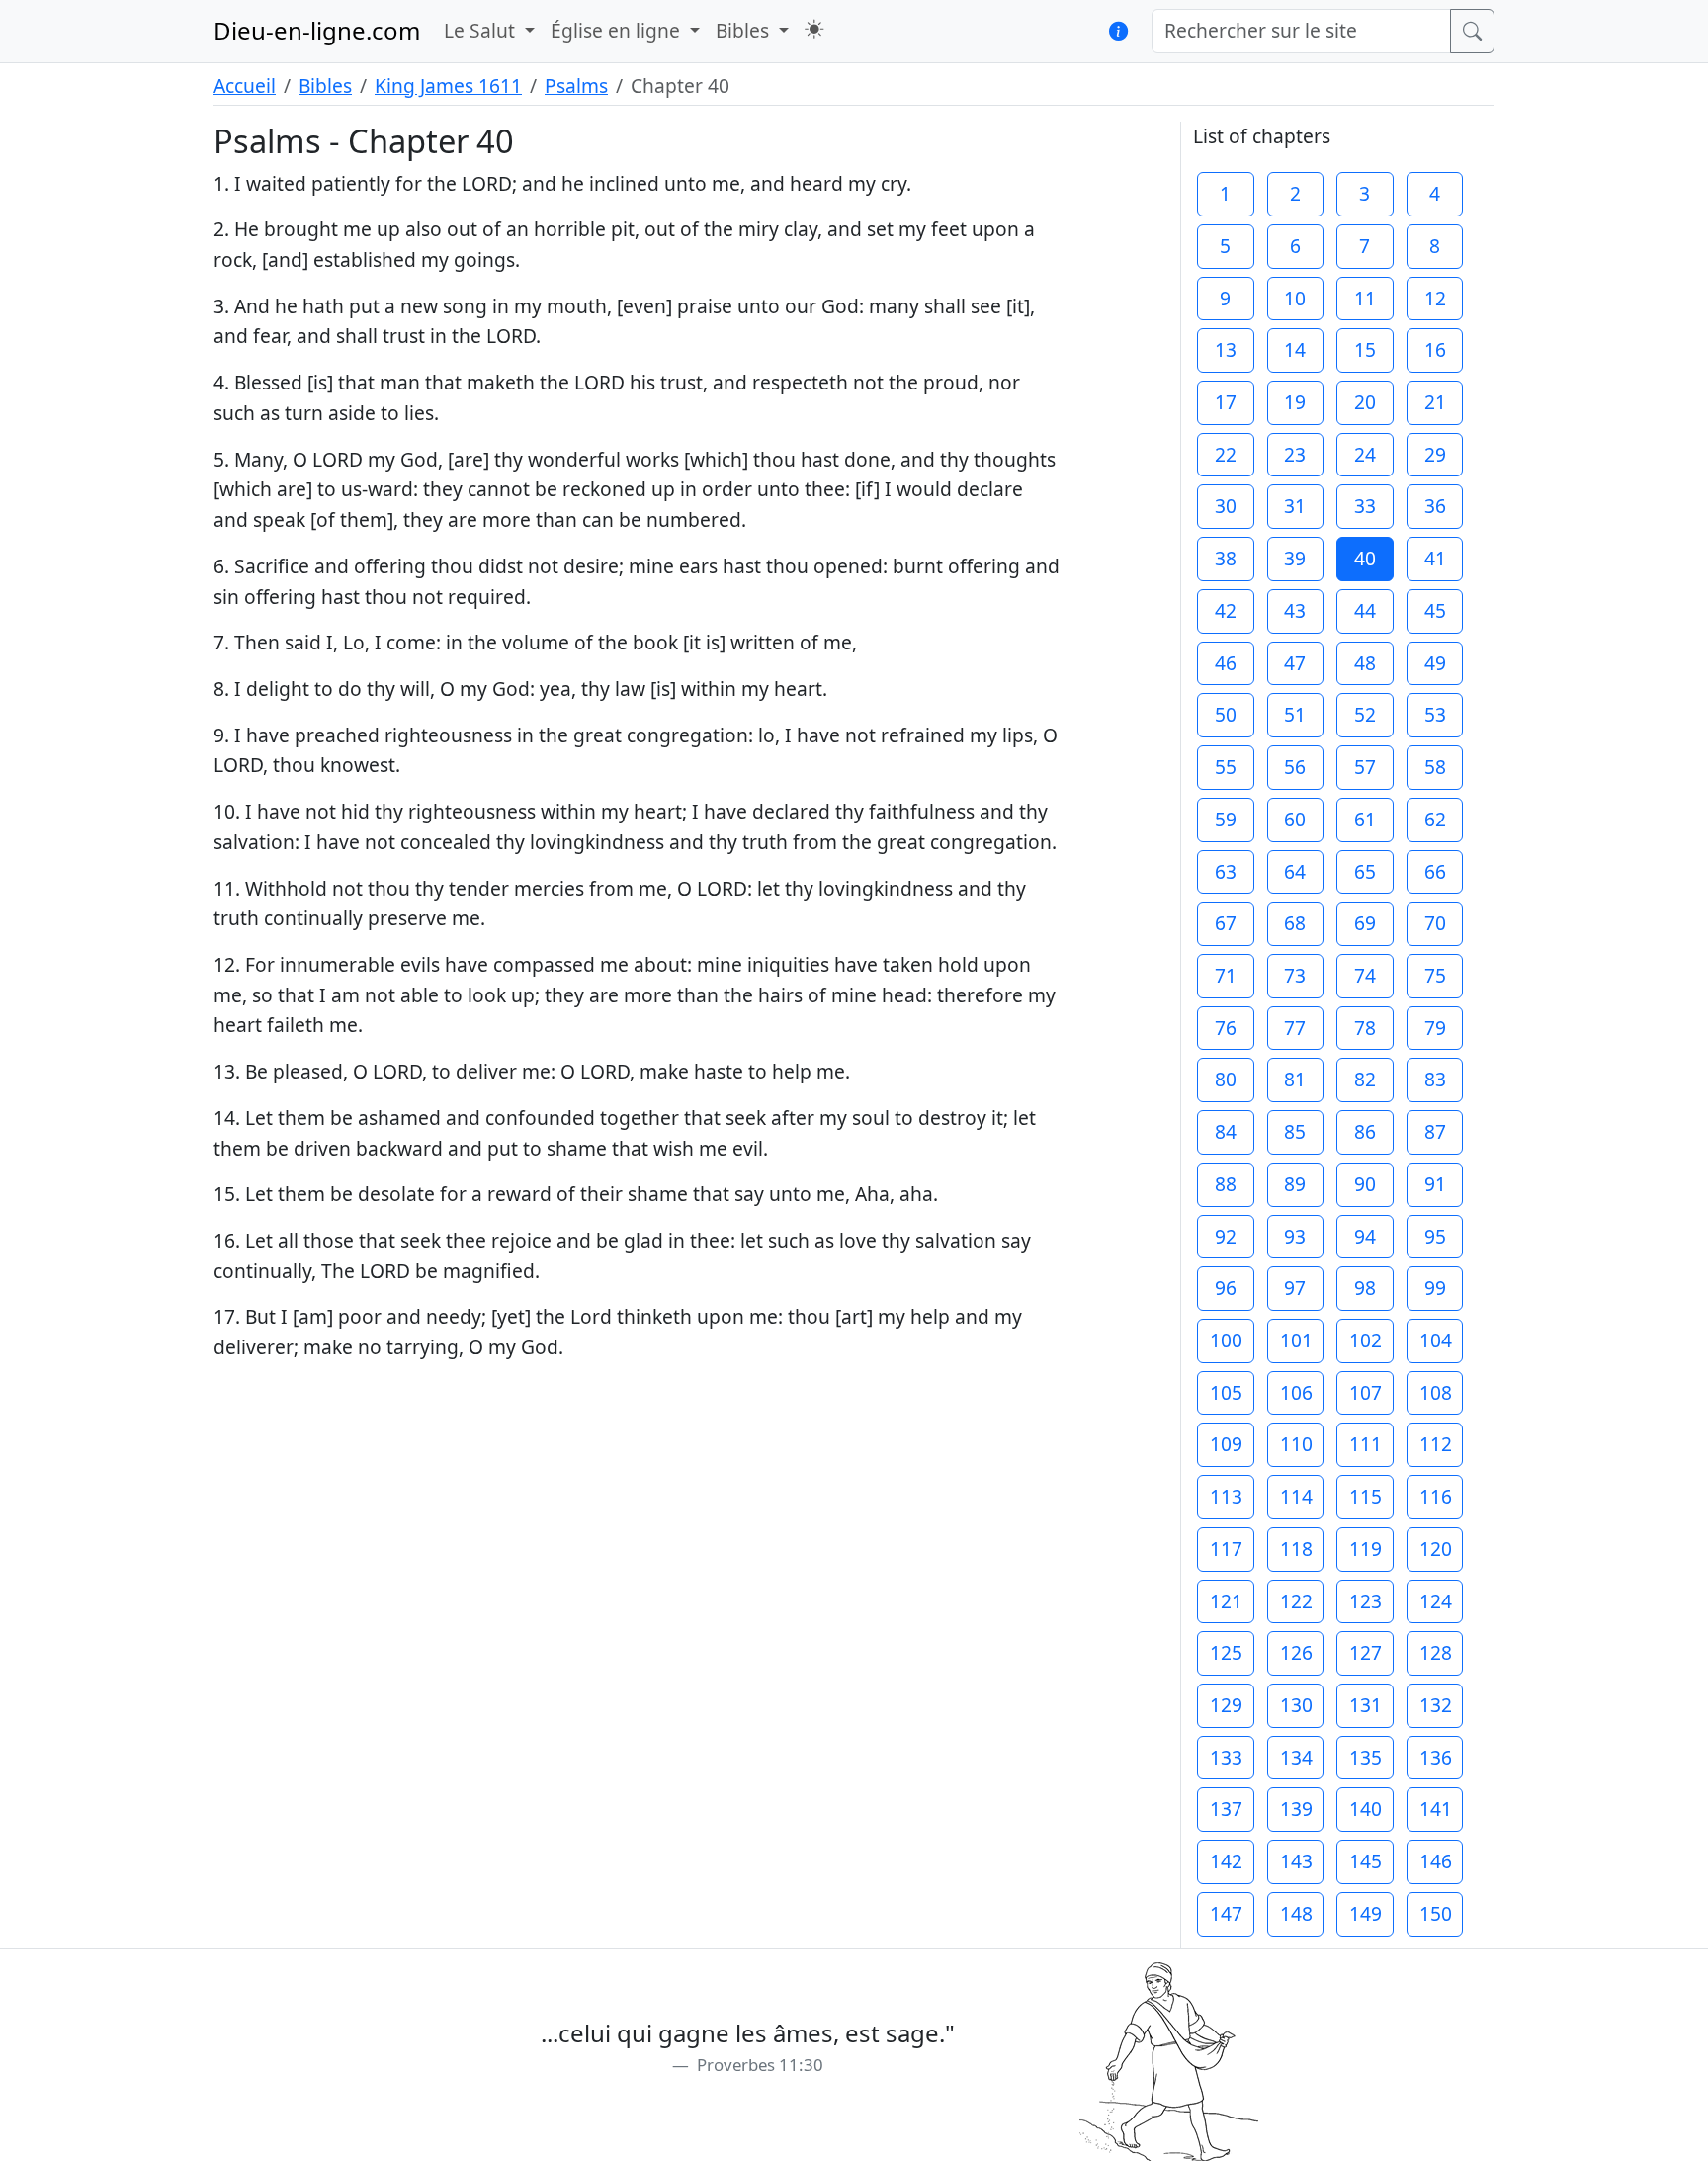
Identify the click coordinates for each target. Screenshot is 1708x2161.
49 (1435, 663)
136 (1436, 1757)
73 (1295, 975)
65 (1365, 871)
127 (1366, 1652)
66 (1435, 871)
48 (1365, 663)
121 (1226, 1601)
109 (1226, 1444)
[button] (814, 29)
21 (1435, 402)
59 (1226, 819)
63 (1226, 871)
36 (1435, 506)
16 (1435, 349)
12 (1435, 298)
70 (1435, 923)
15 (1365, 349)
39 (1295, 558)
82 (1365, 1079)
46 (1226, 663)
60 (1295, 819)
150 (1436, 1913)
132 (1436, 1705)
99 (1435, 1288)
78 (1365, 1028)
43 (1295, 610)
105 (1226, 1392)
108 (1436, 1392)
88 (1226, 1184)
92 (1226, 1236)
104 (1436, 1340)
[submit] (1472, 31)
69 (1365, 923)
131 (1366, 1705)
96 (1226, 1288)
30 (1226, 506)
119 (1366, 1549)
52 (1365, 714)
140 (1366, 1809)
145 (1366, 1861)
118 (1296, 1549)
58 (1435, 767)
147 (1226, 1913)
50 (1226, 714)
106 (1296, 1392)
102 (1366, 1340)
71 (1226, 975)
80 (1226, 1079)
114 (1296, 1496)
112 (1436, 1444)
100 (1226, 1340)
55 (1226, 767)
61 (1365, 819)
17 (1226, 402)
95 (1435, 1236)
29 (1435, 454)
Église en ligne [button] (618, 30)
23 (1295, 454)
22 (1226, 454)
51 (1295, 714)
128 (1436, 1652)
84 (1226, 1131)
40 (1365, 558)
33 (1365, 506)
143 (1296, 1861)
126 (1296, 1652)
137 (1226, 1809)
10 (1295, 298)
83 (1435, 1079)
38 (1226, 558)
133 (1226, 1757)
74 (1365, 975)
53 (1435, 714)
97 (1295, 1288)
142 (1226, 1861)
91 (1435, 1184)
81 (1295, 1079)
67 (1226, 923)
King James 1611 (448, 86)
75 (1435, 975)
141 (1436, 1809)
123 (1366, 1601)
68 (1295, 923)
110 (1296, 1444)
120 (1436, 1549)
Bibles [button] (745, 30)
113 (1226, 1496)
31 (1295, 506)
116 (1436, 1496)
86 (1365, 1131)
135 (1366, 1757)
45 (1435, 610)
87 (1435, 1131)
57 (1365, 767)
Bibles (325, 86)
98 (1365, 1288)
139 (1296, 1809)
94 (1365, 1236)
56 (1295, 767)
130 (1296, 1705)
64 (1295, 871)
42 (1226, 610)
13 (1226, 349)
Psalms (576, 86)
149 (1366, 1913)
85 (1295, 1131)
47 (1295, 663)
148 (1296, 1913)
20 (1365, 402)
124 (1436, 1601)
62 (1435, 819)
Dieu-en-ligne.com (317, 30)
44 (1365, 610)
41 (1435, 558)
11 (1365, 298)
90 (1365, 1184)
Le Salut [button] (482, 30)
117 (1226, 1549)
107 (1366, 1392)
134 (1296, 1757)
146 (1436, 1861)
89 (1295, 1184)
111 (1366, 1444)
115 (1366, 1496)
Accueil (245, 86)
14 (1295, 349)
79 (1435, 1028)
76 (1226, 1028)
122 (1296, 1601)
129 (1226, 1705)
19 (1295, 402)
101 (1296, 1340)
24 (1365, 454)
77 (1295, 1028)
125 (1226, 1652)
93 (1295, 1236)
